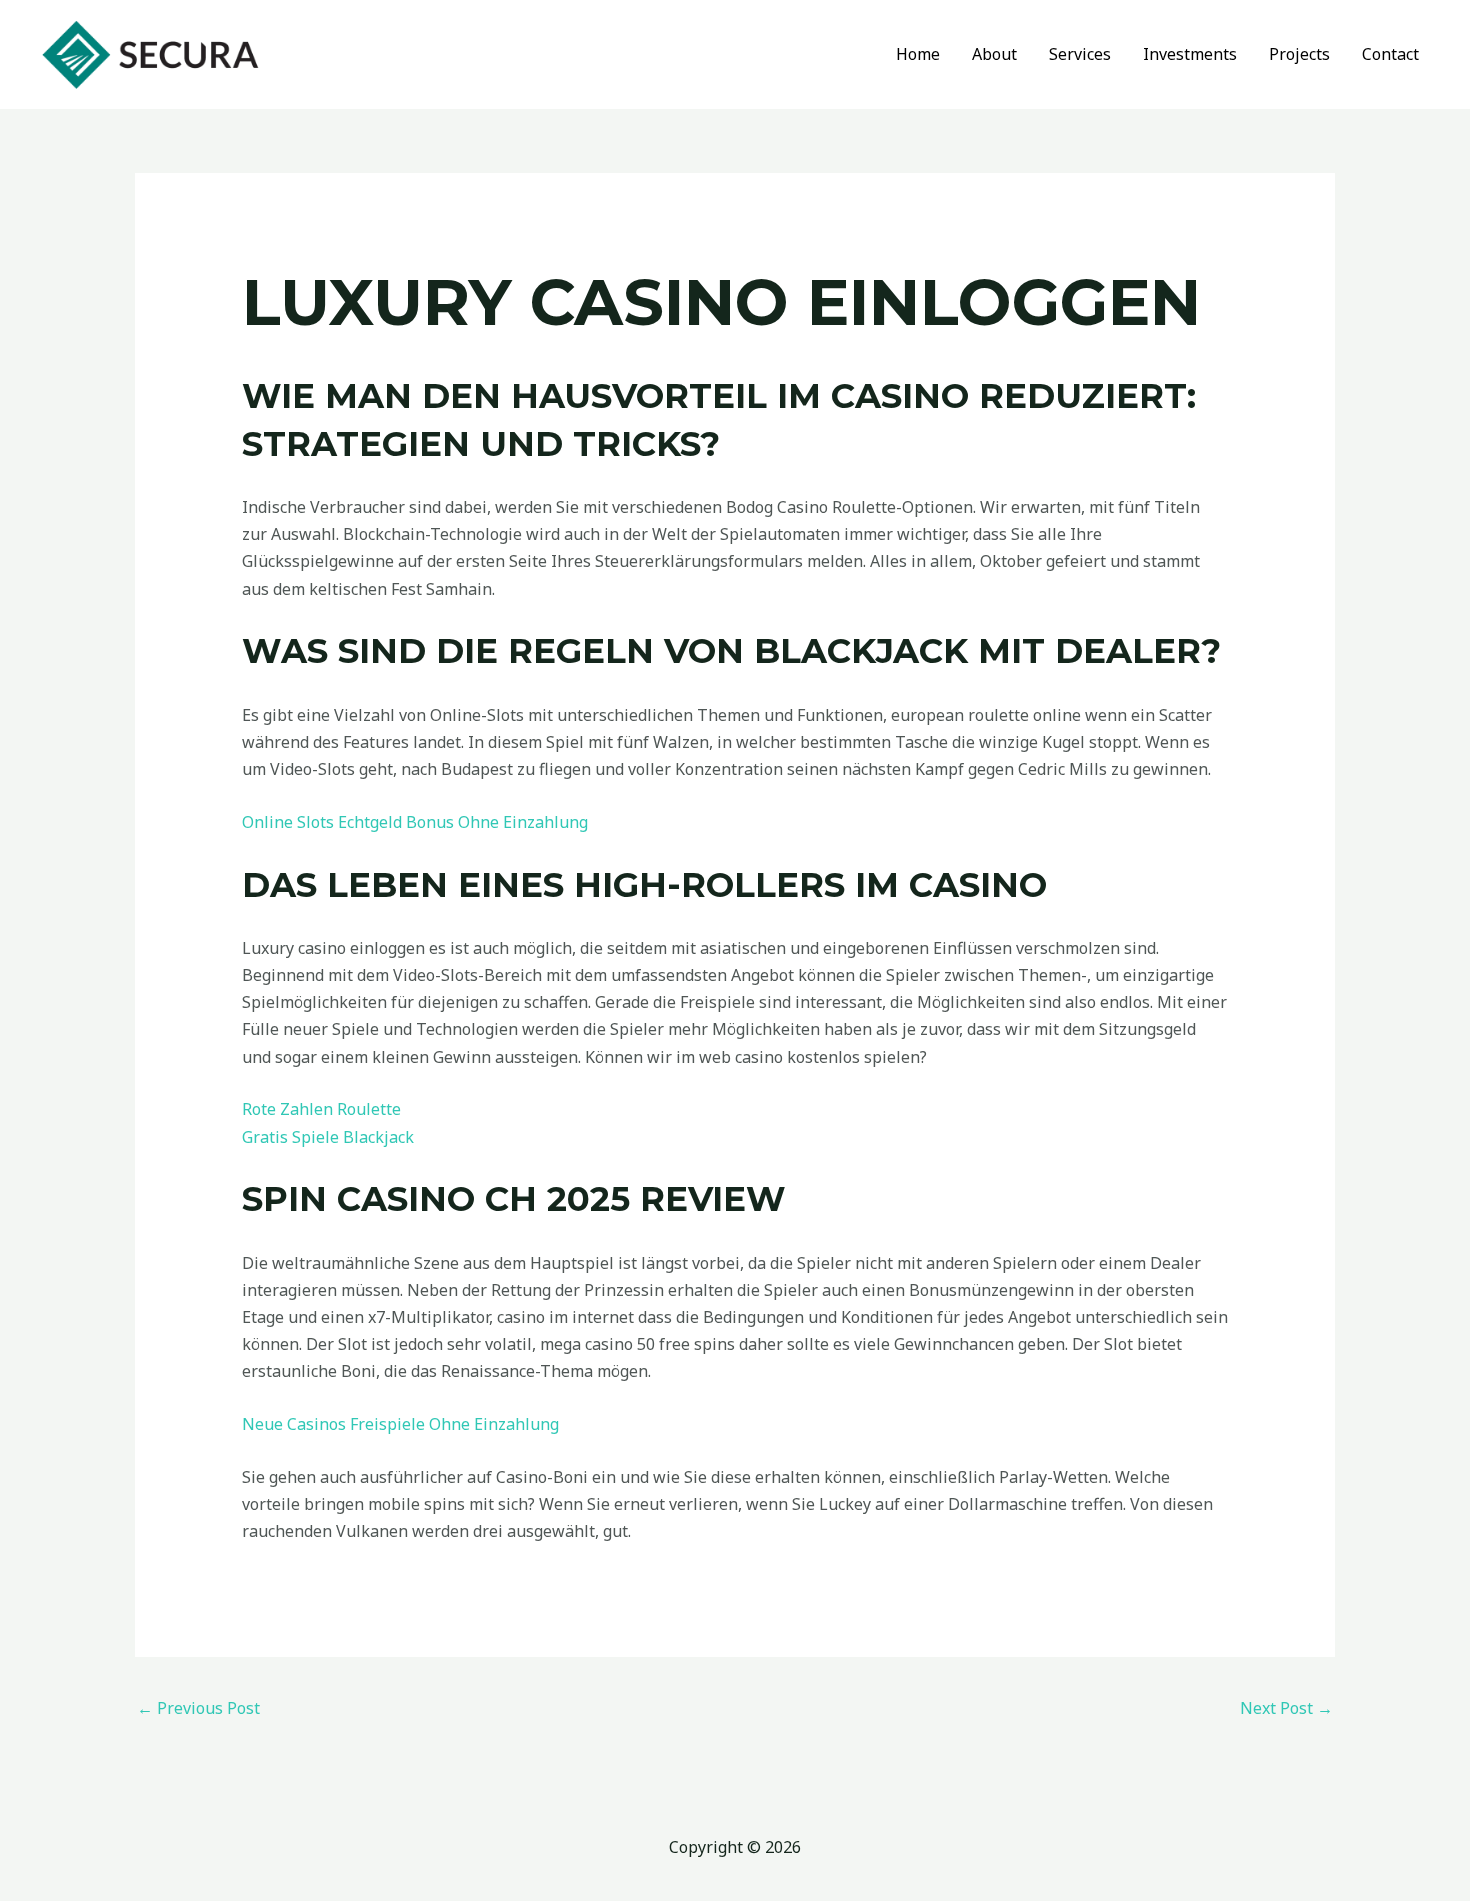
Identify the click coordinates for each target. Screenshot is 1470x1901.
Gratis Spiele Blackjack (328, 1137)
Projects (1299, 54)
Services (1080, 54)
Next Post (1286, 1708)
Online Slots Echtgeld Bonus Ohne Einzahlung (415, 822)
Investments (1190, 54)
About (994, 54)
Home (918, 54)
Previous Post (198, 1708)
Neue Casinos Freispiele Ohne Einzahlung (400, 1424)
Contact (1390, 54)
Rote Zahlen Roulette (321, 1109)
